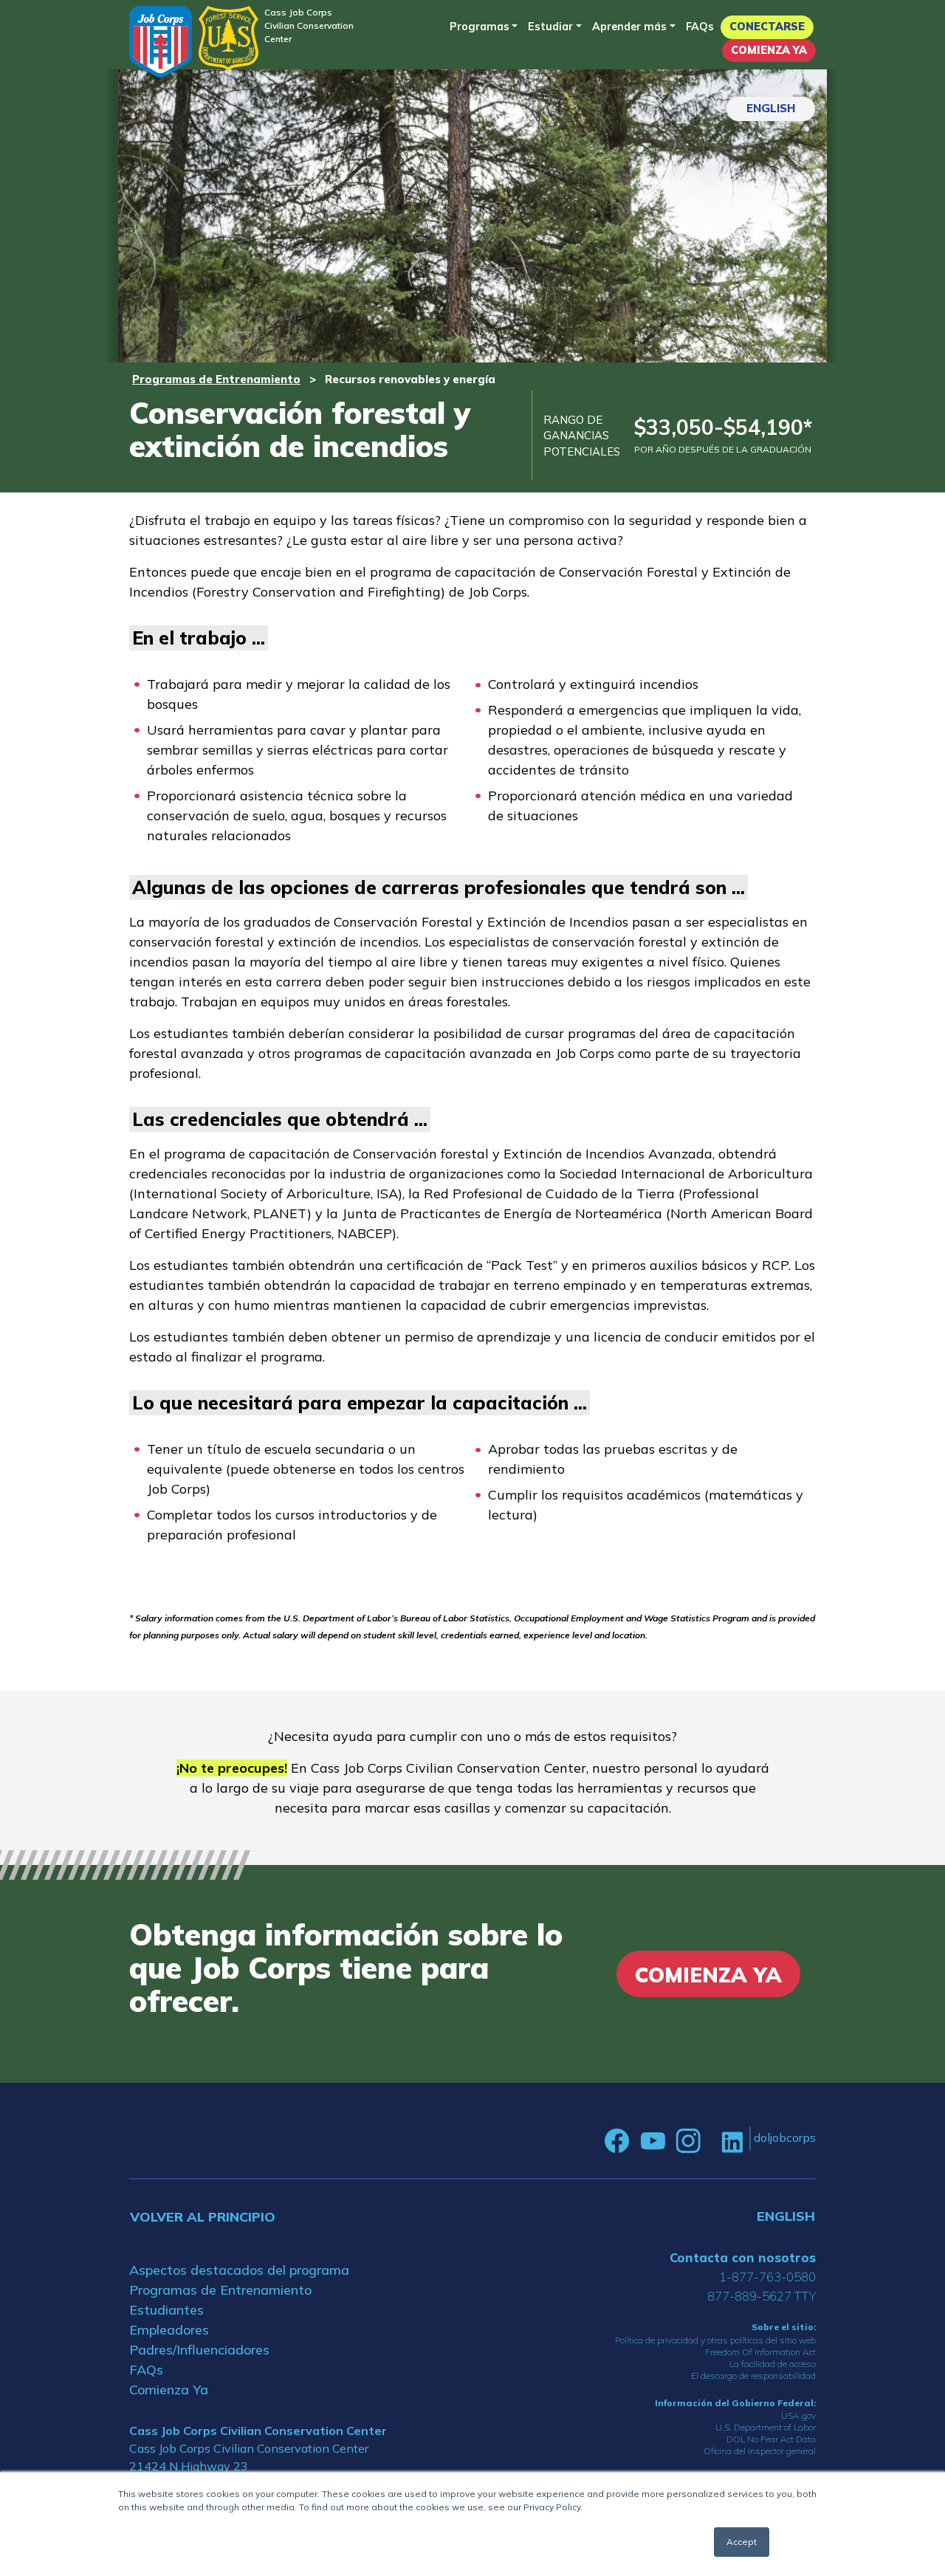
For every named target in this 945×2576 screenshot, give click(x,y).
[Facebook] (617, 2141)
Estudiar (550, 27)
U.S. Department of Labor (766, 2427)
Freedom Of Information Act (760, 2352)
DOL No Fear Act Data (771, 2439)
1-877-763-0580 (767, 2277)
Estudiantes (166, 2310)
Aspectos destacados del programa (239, 2270)
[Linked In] (732, 2141)
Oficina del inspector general (760, 2451)
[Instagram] (688, 2141)
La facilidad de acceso (773, 2364)
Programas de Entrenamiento (216, 379)
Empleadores (169, 2330)
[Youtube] (653, 2141)
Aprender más (629, 27)
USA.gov (798, 2415)
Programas (480, 27)
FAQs (700, 27)
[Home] (161, 42)
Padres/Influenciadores (199, 2350)
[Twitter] (711, 2141)
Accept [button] (742, 2542)
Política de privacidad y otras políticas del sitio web (715, 2340)
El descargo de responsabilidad (753, 2376)
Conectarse (767, 27)
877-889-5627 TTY (762, 2296)
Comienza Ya (769, 50)
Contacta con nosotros (743, 2257)
